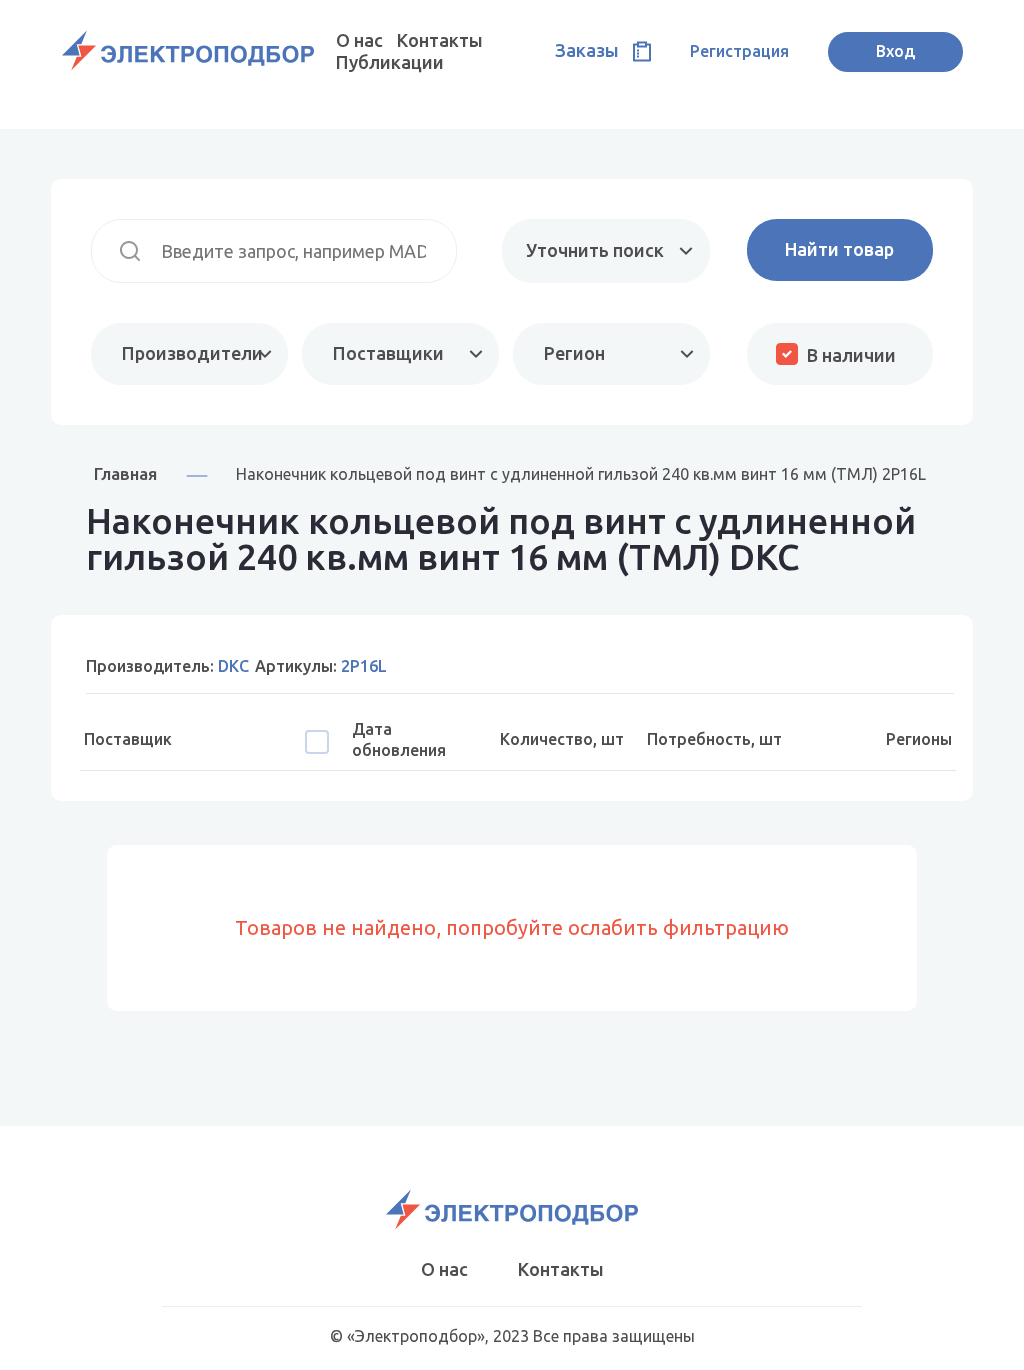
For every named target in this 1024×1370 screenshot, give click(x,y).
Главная (125, 473)
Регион (574, 353)
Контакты (440, 40)
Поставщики (388, 353)
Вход (895, 51)
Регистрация (739, 51)
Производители (192, 353)
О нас (359, 40)
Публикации (390, 62)
